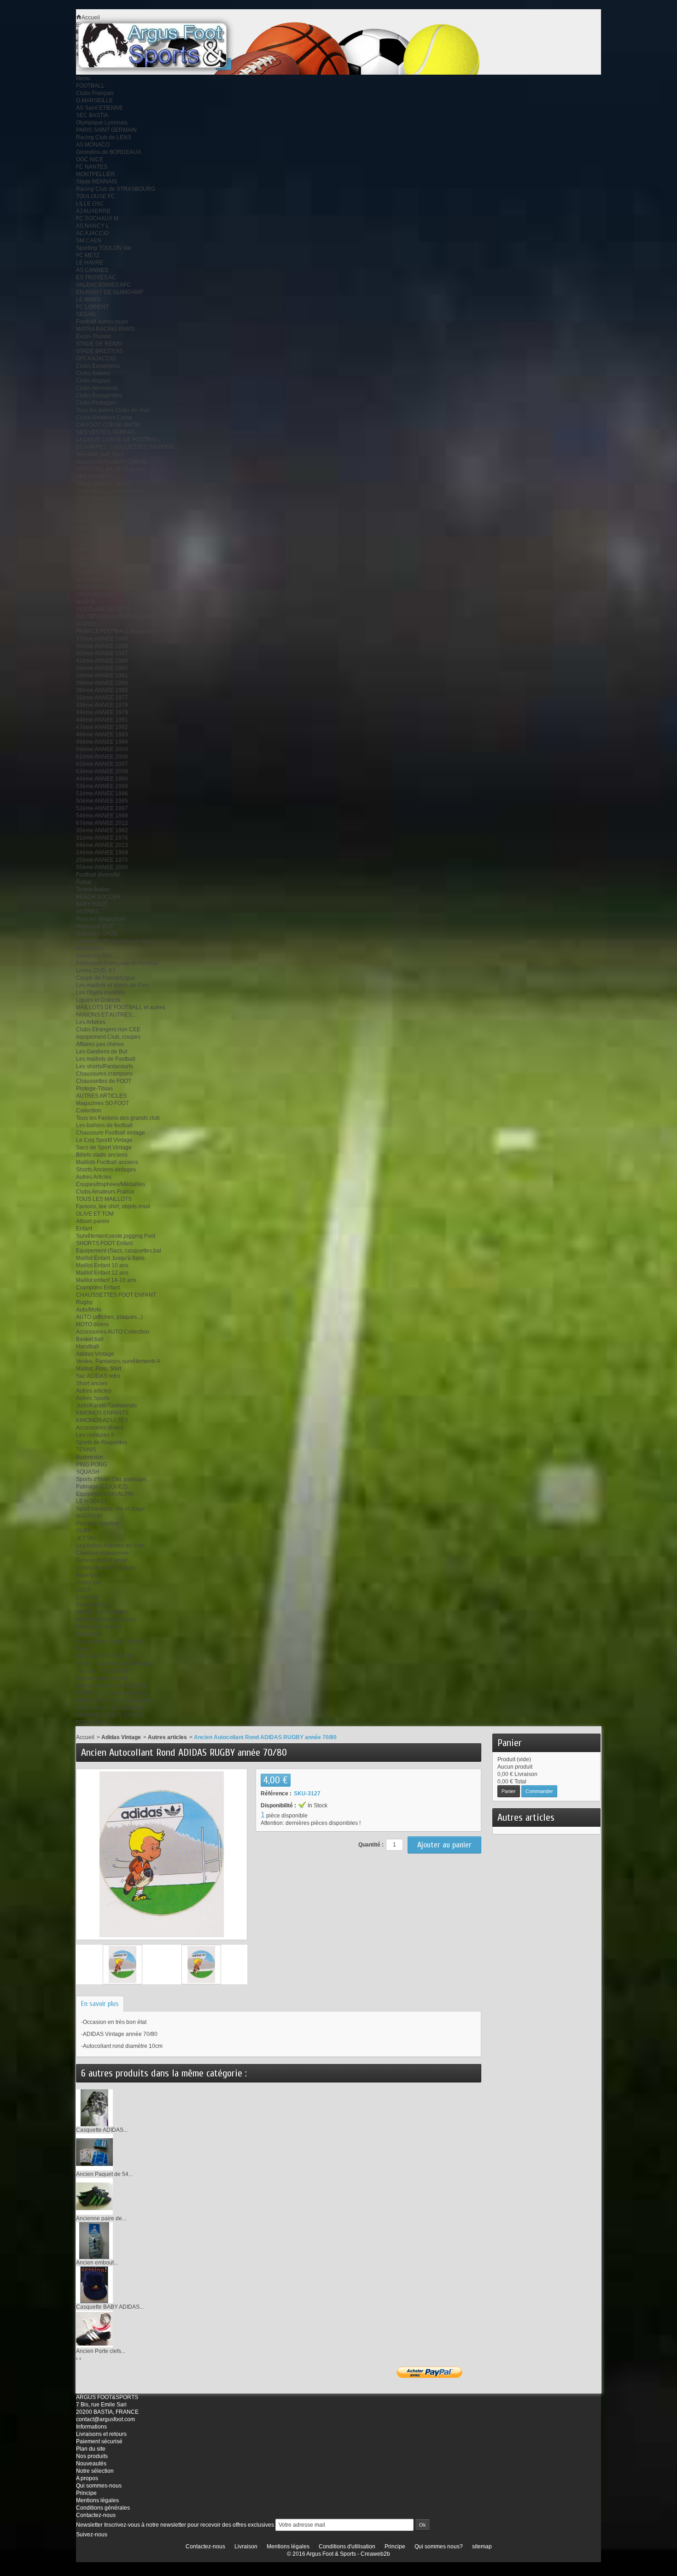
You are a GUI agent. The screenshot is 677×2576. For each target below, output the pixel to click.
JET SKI (86, 1538)
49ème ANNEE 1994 (102, 742)
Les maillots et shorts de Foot (112, 985)
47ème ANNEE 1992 (102, 727)
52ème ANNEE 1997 (102, 808)
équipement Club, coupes (108, 1037)
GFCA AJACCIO (96, 359)
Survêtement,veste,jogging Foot (116, 1236)
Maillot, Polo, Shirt (99, 1369)
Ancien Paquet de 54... (104, 2174)
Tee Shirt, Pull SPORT (103, 1671)
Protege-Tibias (94, 1088)
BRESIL (86, 550)
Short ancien (92, 1383)
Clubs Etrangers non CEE (108, 1029)
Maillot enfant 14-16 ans (106, 1280)
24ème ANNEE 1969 (102, 853)
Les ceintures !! (95, 1435)
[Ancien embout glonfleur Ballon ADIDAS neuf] (94, 2240)
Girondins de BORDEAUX (108, 152)
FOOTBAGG (91, 1723)
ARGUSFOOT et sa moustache (114, 1700)
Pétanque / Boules (99, 1627)
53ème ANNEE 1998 (102, 786)
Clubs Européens (98, 366)
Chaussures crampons (104, 1074)
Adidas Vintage (95, 1354)
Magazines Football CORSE (111, 462)
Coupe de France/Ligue (106, 978)
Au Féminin (90, 948)
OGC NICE (90, 159)
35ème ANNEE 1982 (102, 830)
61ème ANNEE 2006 (102, 757)
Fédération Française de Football (117, 963)
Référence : (276, 1794)
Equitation (89, 1634)
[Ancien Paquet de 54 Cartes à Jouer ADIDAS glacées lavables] (94, 2152)
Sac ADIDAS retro (98, 1376)
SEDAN (86, 314)
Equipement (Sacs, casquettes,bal (119, 1251)
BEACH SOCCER (98, 897)
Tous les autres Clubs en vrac (113, 410)
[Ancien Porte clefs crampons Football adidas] (94, 2329)
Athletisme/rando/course (106, 1619)
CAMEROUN (92, 572)
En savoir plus (100, 2004)
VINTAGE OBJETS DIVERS (110, 1715)
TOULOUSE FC (96, 196)
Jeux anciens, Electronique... (112, 1708)
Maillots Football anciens (107, 1162)
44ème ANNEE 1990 (102, 779)
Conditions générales (103, 2508)
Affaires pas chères (100, 1044)
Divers (84, 1649)
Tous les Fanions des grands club (118, 1118)
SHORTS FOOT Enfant (104, 1243)
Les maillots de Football (106, 1059)
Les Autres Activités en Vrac (110, 1546)
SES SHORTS (94, 476)
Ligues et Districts (98, 1000)
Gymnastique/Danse (102, 1560)
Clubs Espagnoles (99, 395)
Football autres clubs (102, 322)
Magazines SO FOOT (102, 1103)
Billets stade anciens (102, 1155)
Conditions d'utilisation (347, 2547)
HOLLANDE (91, 580)
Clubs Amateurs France (105, 1192)
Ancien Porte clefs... (101, 2351)
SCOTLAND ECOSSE (103, 609)
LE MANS (88, 300)
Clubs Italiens (93, 373)
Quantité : (371, 1845)
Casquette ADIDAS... (102, 2130)
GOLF (83, 1590)
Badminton (90, 1457)
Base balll (88, 1575)
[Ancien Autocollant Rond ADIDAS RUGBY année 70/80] (123, 1964)
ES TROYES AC (96, 277)
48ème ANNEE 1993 (102, 735)
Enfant (84, 1229)
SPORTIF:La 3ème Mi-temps (112, 1693)
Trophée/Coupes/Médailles (110, 491)
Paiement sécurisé (99, 2441)
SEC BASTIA (92, 115)
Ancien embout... (97, 2263)
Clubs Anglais (93, 381)
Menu (83, 78)
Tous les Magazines (101, 919)
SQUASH (88, 1472)
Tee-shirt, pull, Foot (100, 454)
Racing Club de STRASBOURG (116, 189)
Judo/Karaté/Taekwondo (106, 1406)
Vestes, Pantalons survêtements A (118, 1361)
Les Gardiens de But (102, 1052)
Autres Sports (93, 1398)
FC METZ (88, 255)
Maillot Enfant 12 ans (102, 1273)
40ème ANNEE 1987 (102, 653)
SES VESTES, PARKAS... (108, 432)
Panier (510, 1743)
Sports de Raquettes (102, 1442)
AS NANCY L (93, 226)
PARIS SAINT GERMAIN (106, 130)
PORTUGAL (91, 587)
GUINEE (87, 624)
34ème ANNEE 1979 (102, 712)
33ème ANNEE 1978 (102, 705)
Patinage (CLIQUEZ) (102, 1487)
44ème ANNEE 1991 (102, 720)
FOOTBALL (90, 86)
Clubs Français (95, 93)
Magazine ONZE (97, 934)
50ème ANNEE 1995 (102, 801)
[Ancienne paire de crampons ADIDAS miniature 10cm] (94, 2196)
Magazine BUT (95, 926)
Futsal (84, 882)
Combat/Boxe (93, 1605)
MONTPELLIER (96, 174)
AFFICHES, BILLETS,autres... (113, 469)
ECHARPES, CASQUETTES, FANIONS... (127, 447)
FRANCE (88, 521)
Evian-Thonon (94, 336)
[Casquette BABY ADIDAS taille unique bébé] (94, 2284)
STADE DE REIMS (99, 344)
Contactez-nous (96, 2515)
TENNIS (86, 1450)
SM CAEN (89, 241)
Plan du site (91, 2449)
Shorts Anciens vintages (106, 1170)
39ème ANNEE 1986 (102, 683)
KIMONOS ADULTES (102, 1420)
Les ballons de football (104, 1125)
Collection (89, 1111)
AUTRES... (89, 912)
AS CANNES (92, 270)
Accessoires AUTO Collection (113, 1332)
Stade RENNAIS (96, 182)
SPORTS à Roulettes (102, 1612)
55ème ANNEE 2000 (102, 867)
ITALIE (84, 558)
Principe (86, 2493)
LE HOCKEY (92, 1501)
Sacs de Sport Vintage (104, 1147)
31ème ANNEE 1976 (102, 838)
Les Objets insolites (100, 993)
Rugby (84, 1302)
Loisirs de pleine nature (105, 1568)
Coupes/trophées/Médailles (111, 1184)
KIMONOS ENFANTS (102, 1413)
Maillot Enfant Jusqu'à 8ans (110, 1258)
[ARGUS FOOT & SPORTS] (165, 45)
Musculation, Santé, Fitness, (111, 1641)
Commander (539, 1791)
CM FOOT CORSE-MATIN (108, 425)
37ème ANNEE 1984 (102, 639)
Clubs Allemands (97, 388)
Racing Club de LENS (104, 137)
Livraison (246, 2547)
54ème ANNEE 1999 (102, 816)
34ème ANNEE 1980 (102, 668)
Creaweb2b (375, 2554)
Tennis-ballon (93, 889)
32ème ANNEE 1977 (102, 698)
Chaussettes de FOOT (104, 1081)
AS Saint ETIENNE (99, 108)
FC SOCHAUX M (97, 218)
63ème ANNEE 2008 (102, 771)
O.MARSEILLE (94, 100)
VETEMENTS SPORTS (105, 1656)
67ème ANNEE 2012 (102, 823)
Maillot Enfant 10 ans (102, 1265)
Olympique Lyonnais (102, 123)
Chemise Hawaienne (102, 1553)
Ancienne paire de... (101, 2218)
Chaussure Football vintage (111, 1133)
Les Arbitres (91, 1022)
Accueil (85, 1737)
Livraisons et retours (101, 2434)
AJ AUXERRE (93, 211)
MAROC (86, 602)
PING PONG (91, 1464)
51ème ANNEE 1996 (102, 794)
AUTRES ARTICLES (101, 1096)
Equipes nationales (100, 513)
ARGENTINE (92, 535)
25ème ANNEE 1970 (102, 860)
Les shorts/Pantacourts (105, 1066)
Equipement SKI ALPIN (105, 1494)
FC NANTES (92, 167)
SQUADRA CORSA (100, 499)
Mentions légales (97, 2500)
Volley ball (89, 1582)
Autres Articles (94, 1177)
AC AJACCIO (92, 233)
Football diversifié (98, 875)
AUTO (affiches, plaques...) (109, 1317)
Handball (88, 1347)
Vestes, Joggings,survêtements (115, 1664)
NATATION (89, 1516)
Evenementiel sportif (102, 1678)
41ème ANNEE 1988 (102, 661)
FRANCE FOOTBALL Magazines (117, 631)
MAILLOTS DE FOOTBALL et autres (121, 1007)
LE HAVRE (90, 263)
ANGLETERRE (95, 565)
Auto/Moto (89, 1310)
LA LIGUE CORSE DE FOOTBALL (118, 440)
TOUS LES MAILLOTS (104, 506)
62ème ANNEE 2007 (102, 764)
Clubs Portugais (96, 403)
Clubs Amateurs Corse (104, 418)
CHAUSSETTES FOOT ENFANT (116, 1295)
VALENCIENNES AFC (103, 285)
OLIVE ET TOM (95, 1214)
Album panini (93, 1221)
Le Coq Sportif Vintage (104, 1140)
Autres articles (94, 1391)
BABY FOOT (91, 904)
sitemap (482, 2547)
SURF (84, 1531)
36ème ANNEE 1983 (102, 646)
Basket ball (90, 1339)
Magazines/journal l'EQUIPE (111, 1686)
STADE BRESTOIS (99, 351)
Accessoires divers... (102, 1428)
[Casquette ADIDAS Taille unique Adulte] (94, 2107)
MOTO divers (92, 1324)
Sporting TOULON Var (104, 248)
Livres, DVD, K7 (96, 970)
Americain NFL (95, 956)
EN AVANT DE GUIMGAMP (110, 292)
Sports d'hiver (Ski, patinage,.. (113, 1479)
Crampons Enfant (98, 1288)
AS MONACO (93, 145)
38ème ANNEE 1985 (102, 690)
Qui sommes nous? (439, 2547)
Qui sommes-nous (99, 2486)
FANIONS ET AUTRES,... (107, 1015)
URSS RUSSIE (95, 594)
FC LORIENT (92, 307)
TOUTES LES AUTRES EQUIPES (118, 617)
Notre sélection (95, 2471)
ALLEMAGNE (93, 543)
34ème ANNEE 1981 (102, 676)
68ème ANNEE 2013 (102, 845)
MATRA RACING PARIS (105, 329)
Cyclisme (88, 1597)
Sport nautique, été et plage (111, 1509)
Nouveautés (91, 2464)
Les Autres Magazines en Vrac (114, 941)
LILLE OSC (90, 204)
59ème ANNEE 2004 (102, 749)
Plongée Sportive (98, 1523)
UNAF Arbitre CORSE (103, 484)
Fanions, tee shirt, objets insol (113, 1206)
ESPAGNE (89, 528)
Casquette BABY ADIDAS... (110, 2307)
